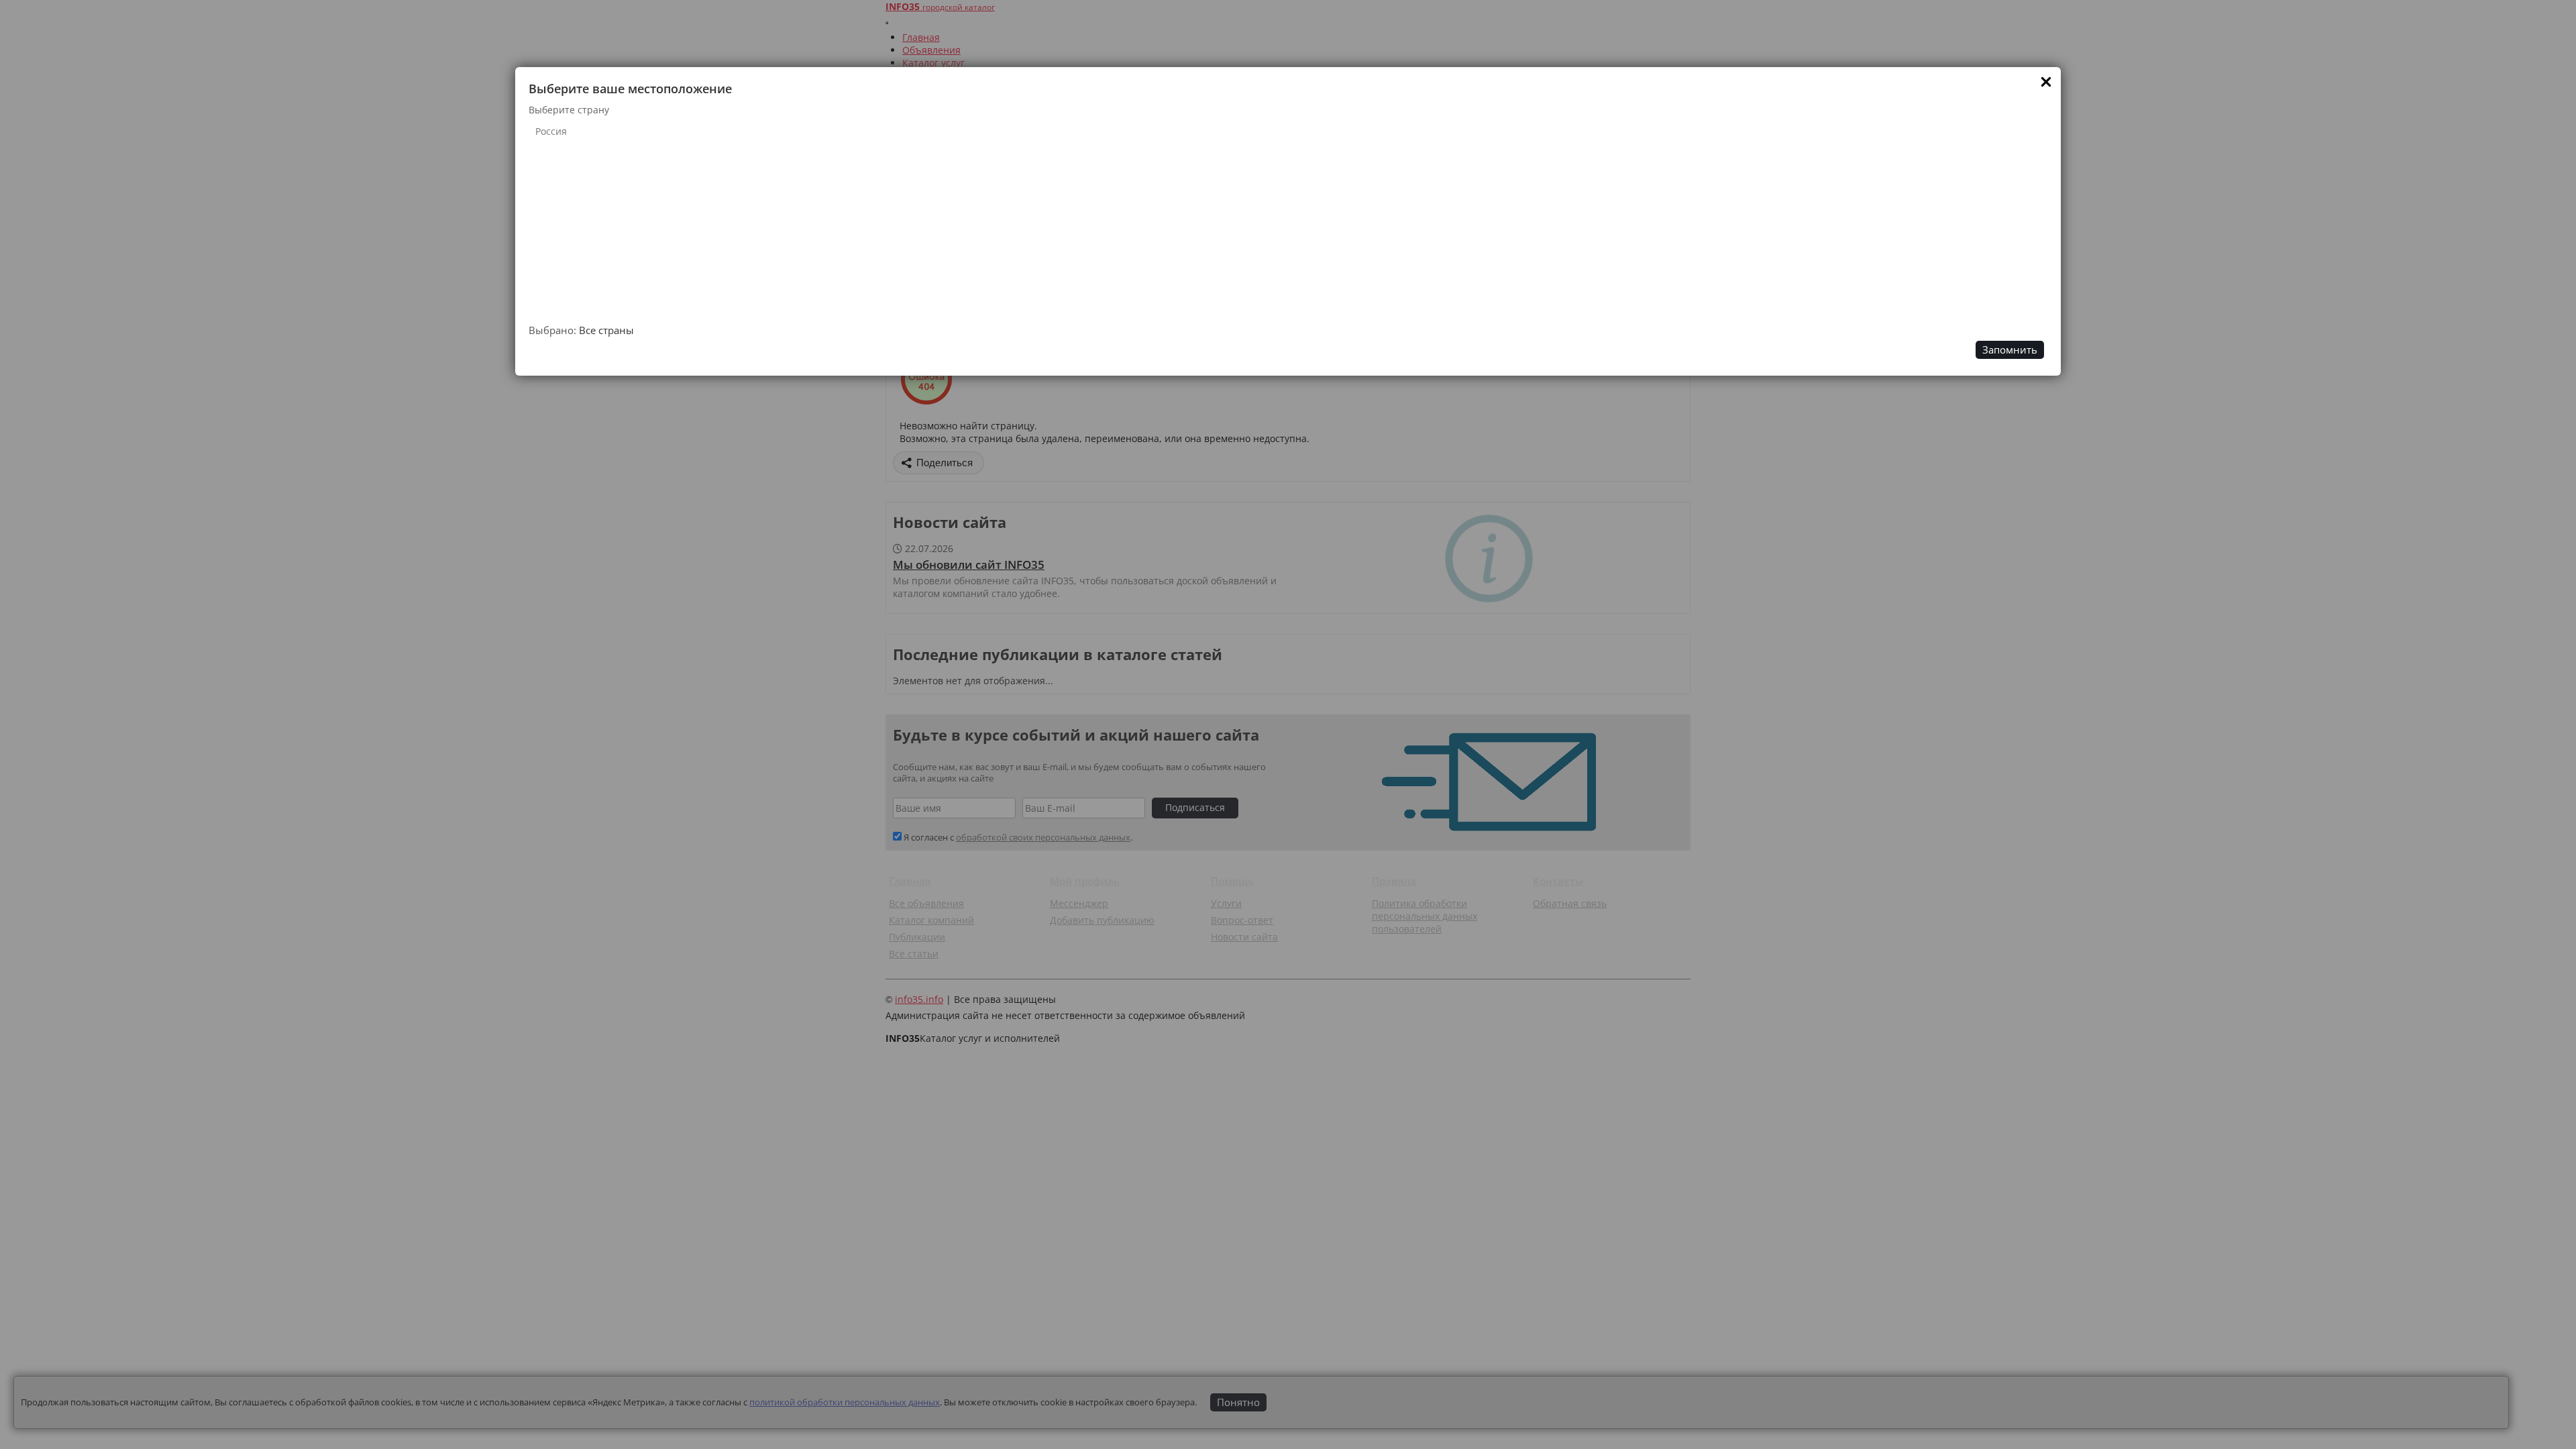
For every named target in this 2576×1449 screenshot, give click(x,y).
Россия (551, 131)
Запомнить (2010, 350)
